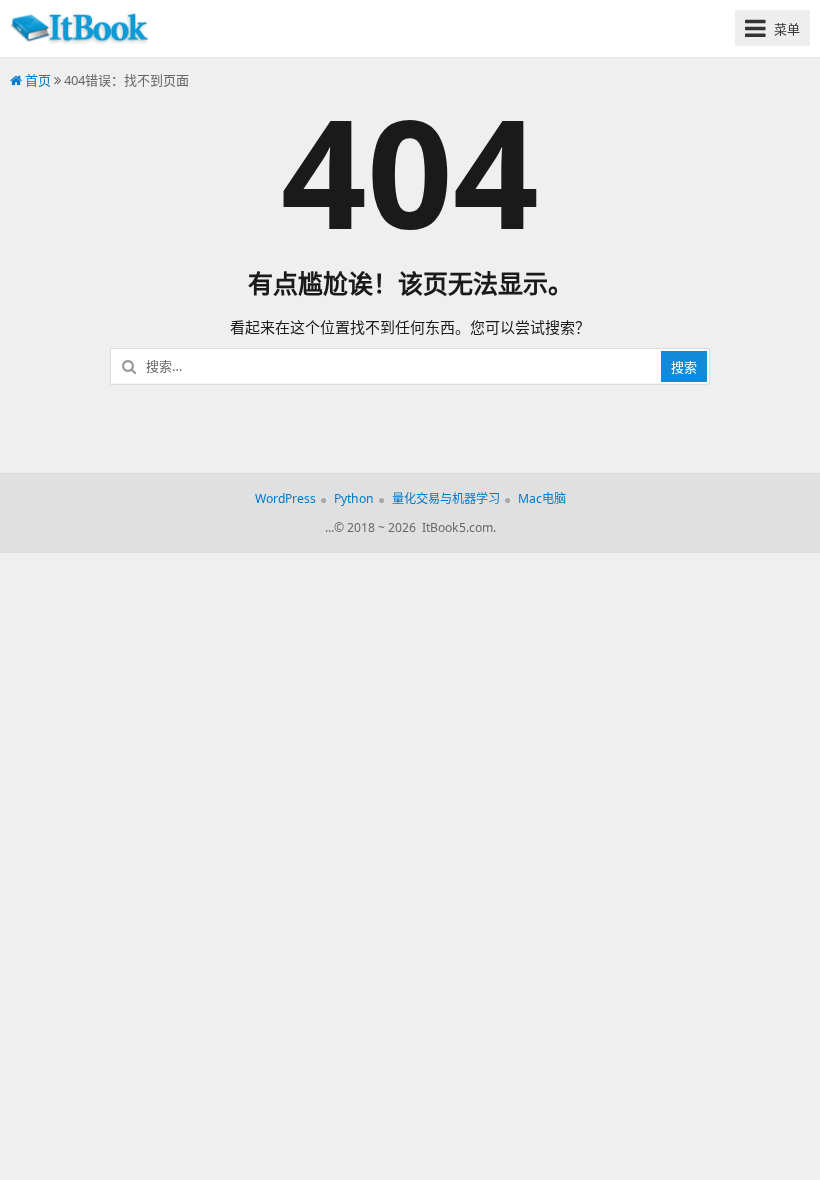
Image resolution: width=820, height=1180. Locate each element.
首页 (36, 80)
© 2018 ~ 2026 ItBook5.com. (415, 527)
